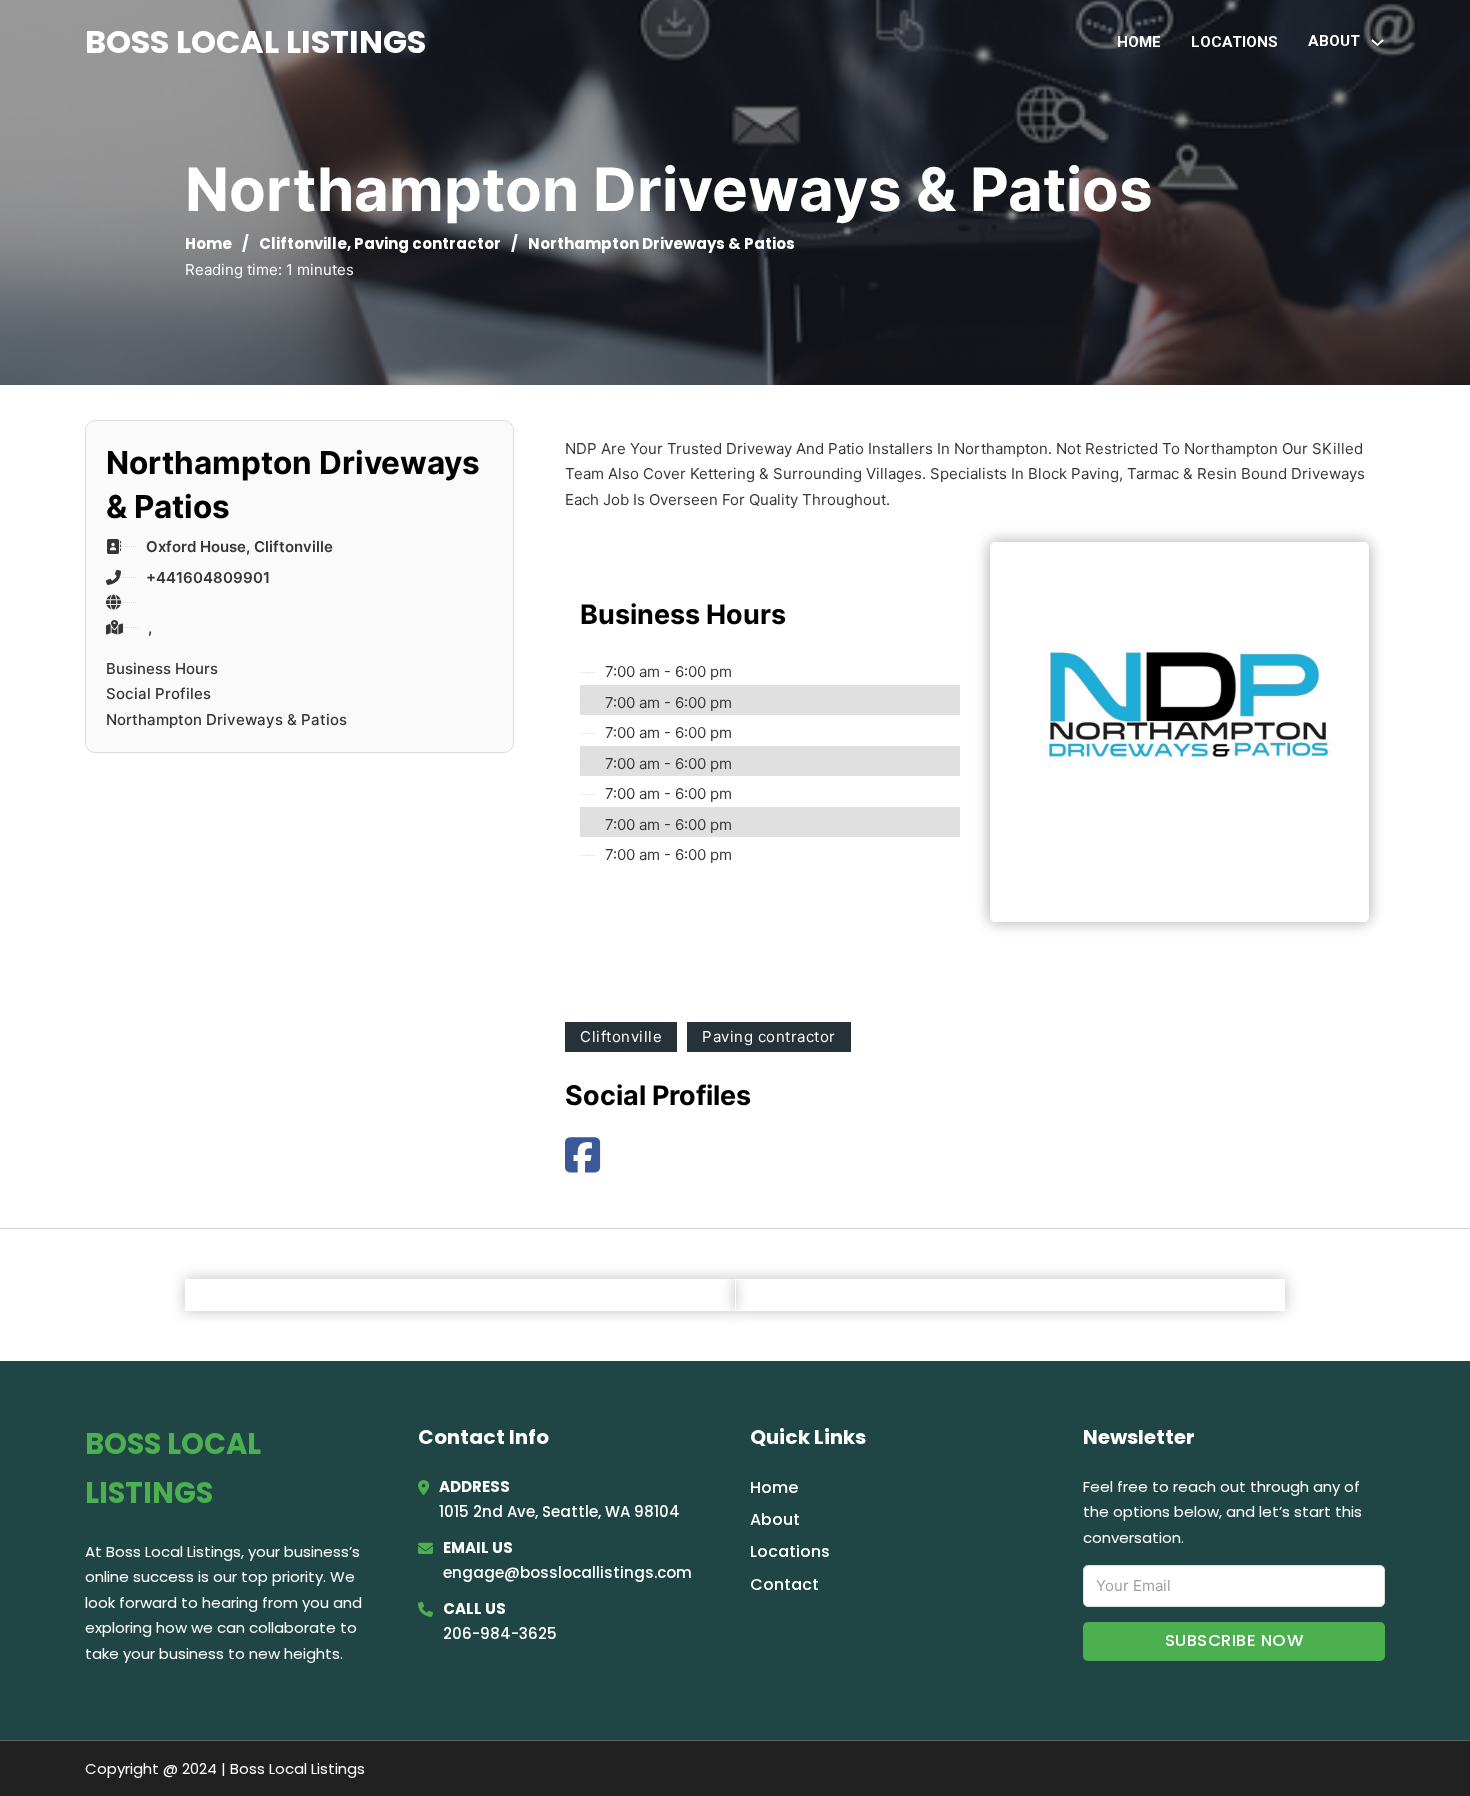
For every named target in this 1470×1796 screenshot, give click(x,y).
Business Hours (162, 668)
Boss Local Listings (255, 41)
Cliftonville (303, 243)
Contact (784, 1584)
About (775, 1519)
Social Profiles (158, 693)
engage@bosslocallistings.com (567, 1572)
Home (1139, 42)
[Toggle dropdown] (1377, 42)
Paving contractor (427, 243)
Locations (1234, 42)
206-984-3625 (500, 1633)
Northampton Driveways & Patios (226, 719)
